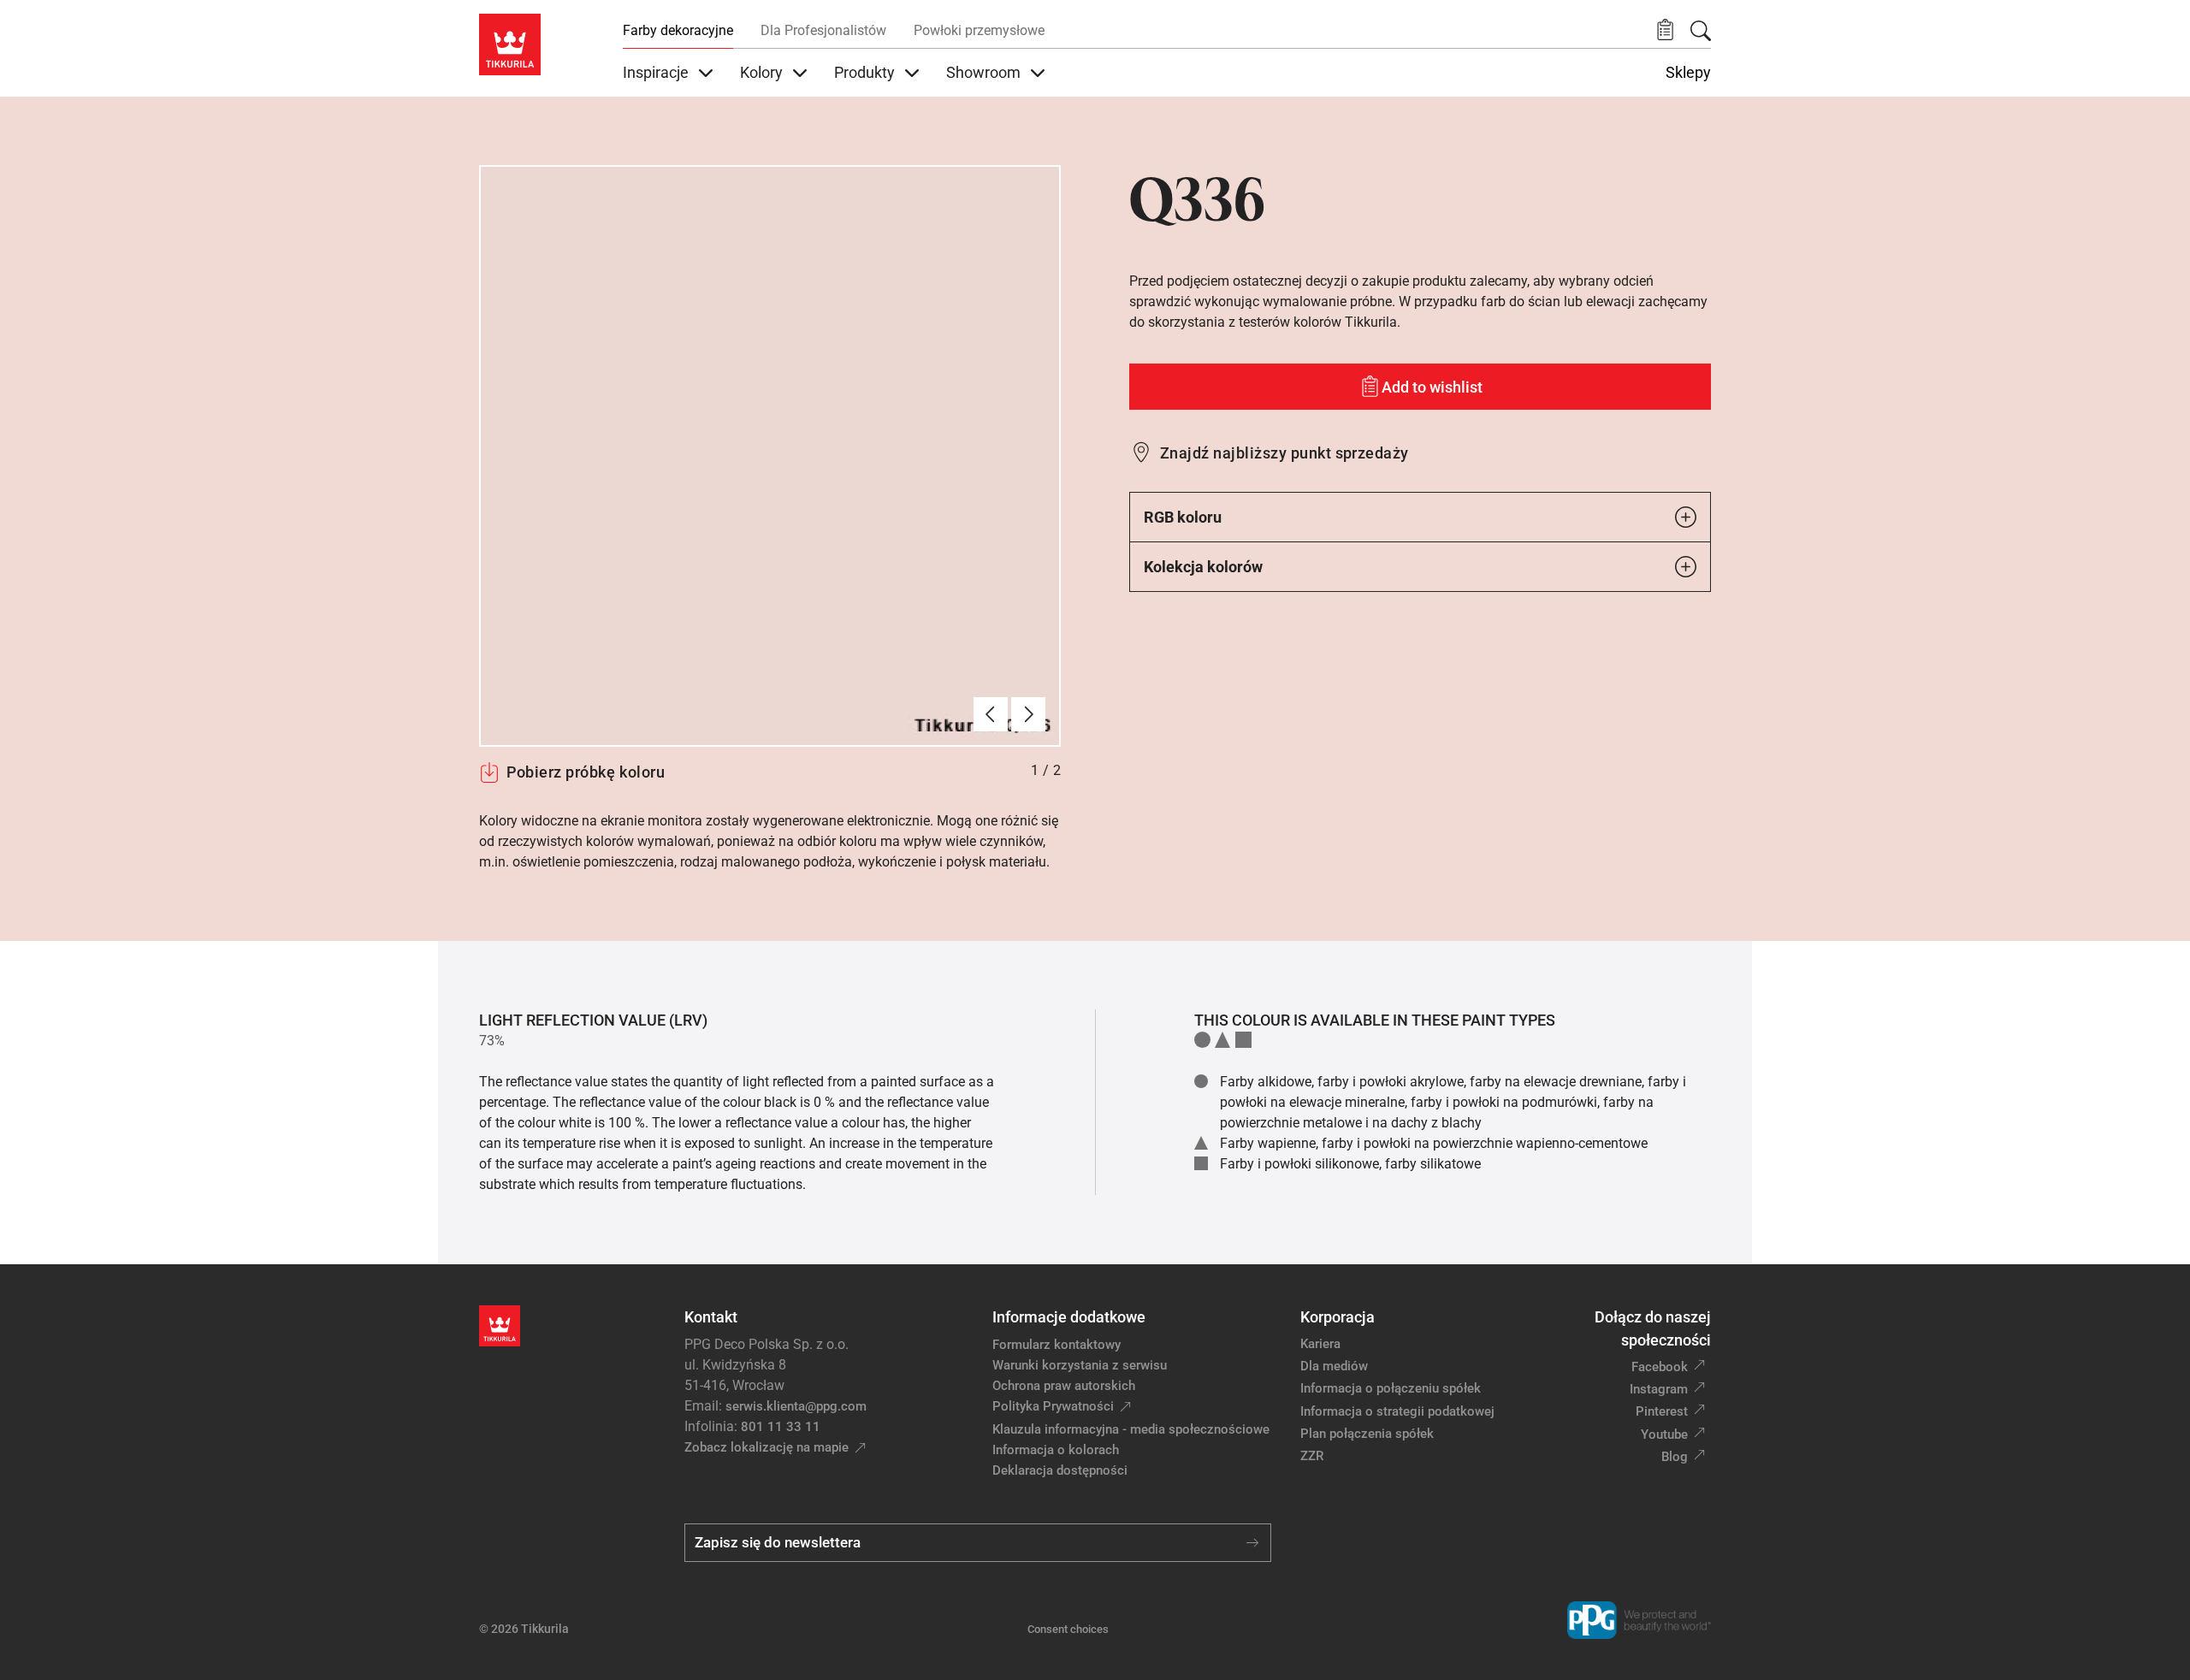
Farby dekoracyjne (678, 30)
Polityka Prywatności (1053, 1406)
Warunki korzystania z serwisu (1080, 1365)
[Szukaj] (1701, 31)
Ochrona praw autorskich (1064, 1386)
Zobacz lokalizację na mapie (766, 1447)
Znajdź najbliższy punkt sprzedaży (1284, 453)
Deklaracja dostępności (1060, 1470)
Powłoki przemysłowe (979, 30)
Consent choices (1068, 1629)
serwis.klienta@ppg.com (796, 1406)
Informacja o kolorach (1056, 1450)
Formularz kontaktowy (1057, 1345)
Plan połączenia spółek (1367, 1434)
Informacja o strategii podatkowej (1397, 1411)
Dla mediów (1334, 1366)
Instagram (1659, 1389)
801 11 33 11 (781, 1427)
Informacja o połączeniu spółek (1391, 1388)
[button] (1665, 30)
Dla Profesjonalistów (823, 30)
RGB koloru (1183, 517)
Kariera (1320, 1344)
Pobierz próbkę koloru (586, 772)
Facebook (1660, 1367)
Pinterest (1662, 1411)
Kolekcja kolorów (1203, 567)
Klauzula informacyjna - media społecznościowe (1131, 1429)
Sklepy (1688, 73)
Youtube (1664, 1435)
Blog (1675, 1457)
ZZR (1312, 1456)
